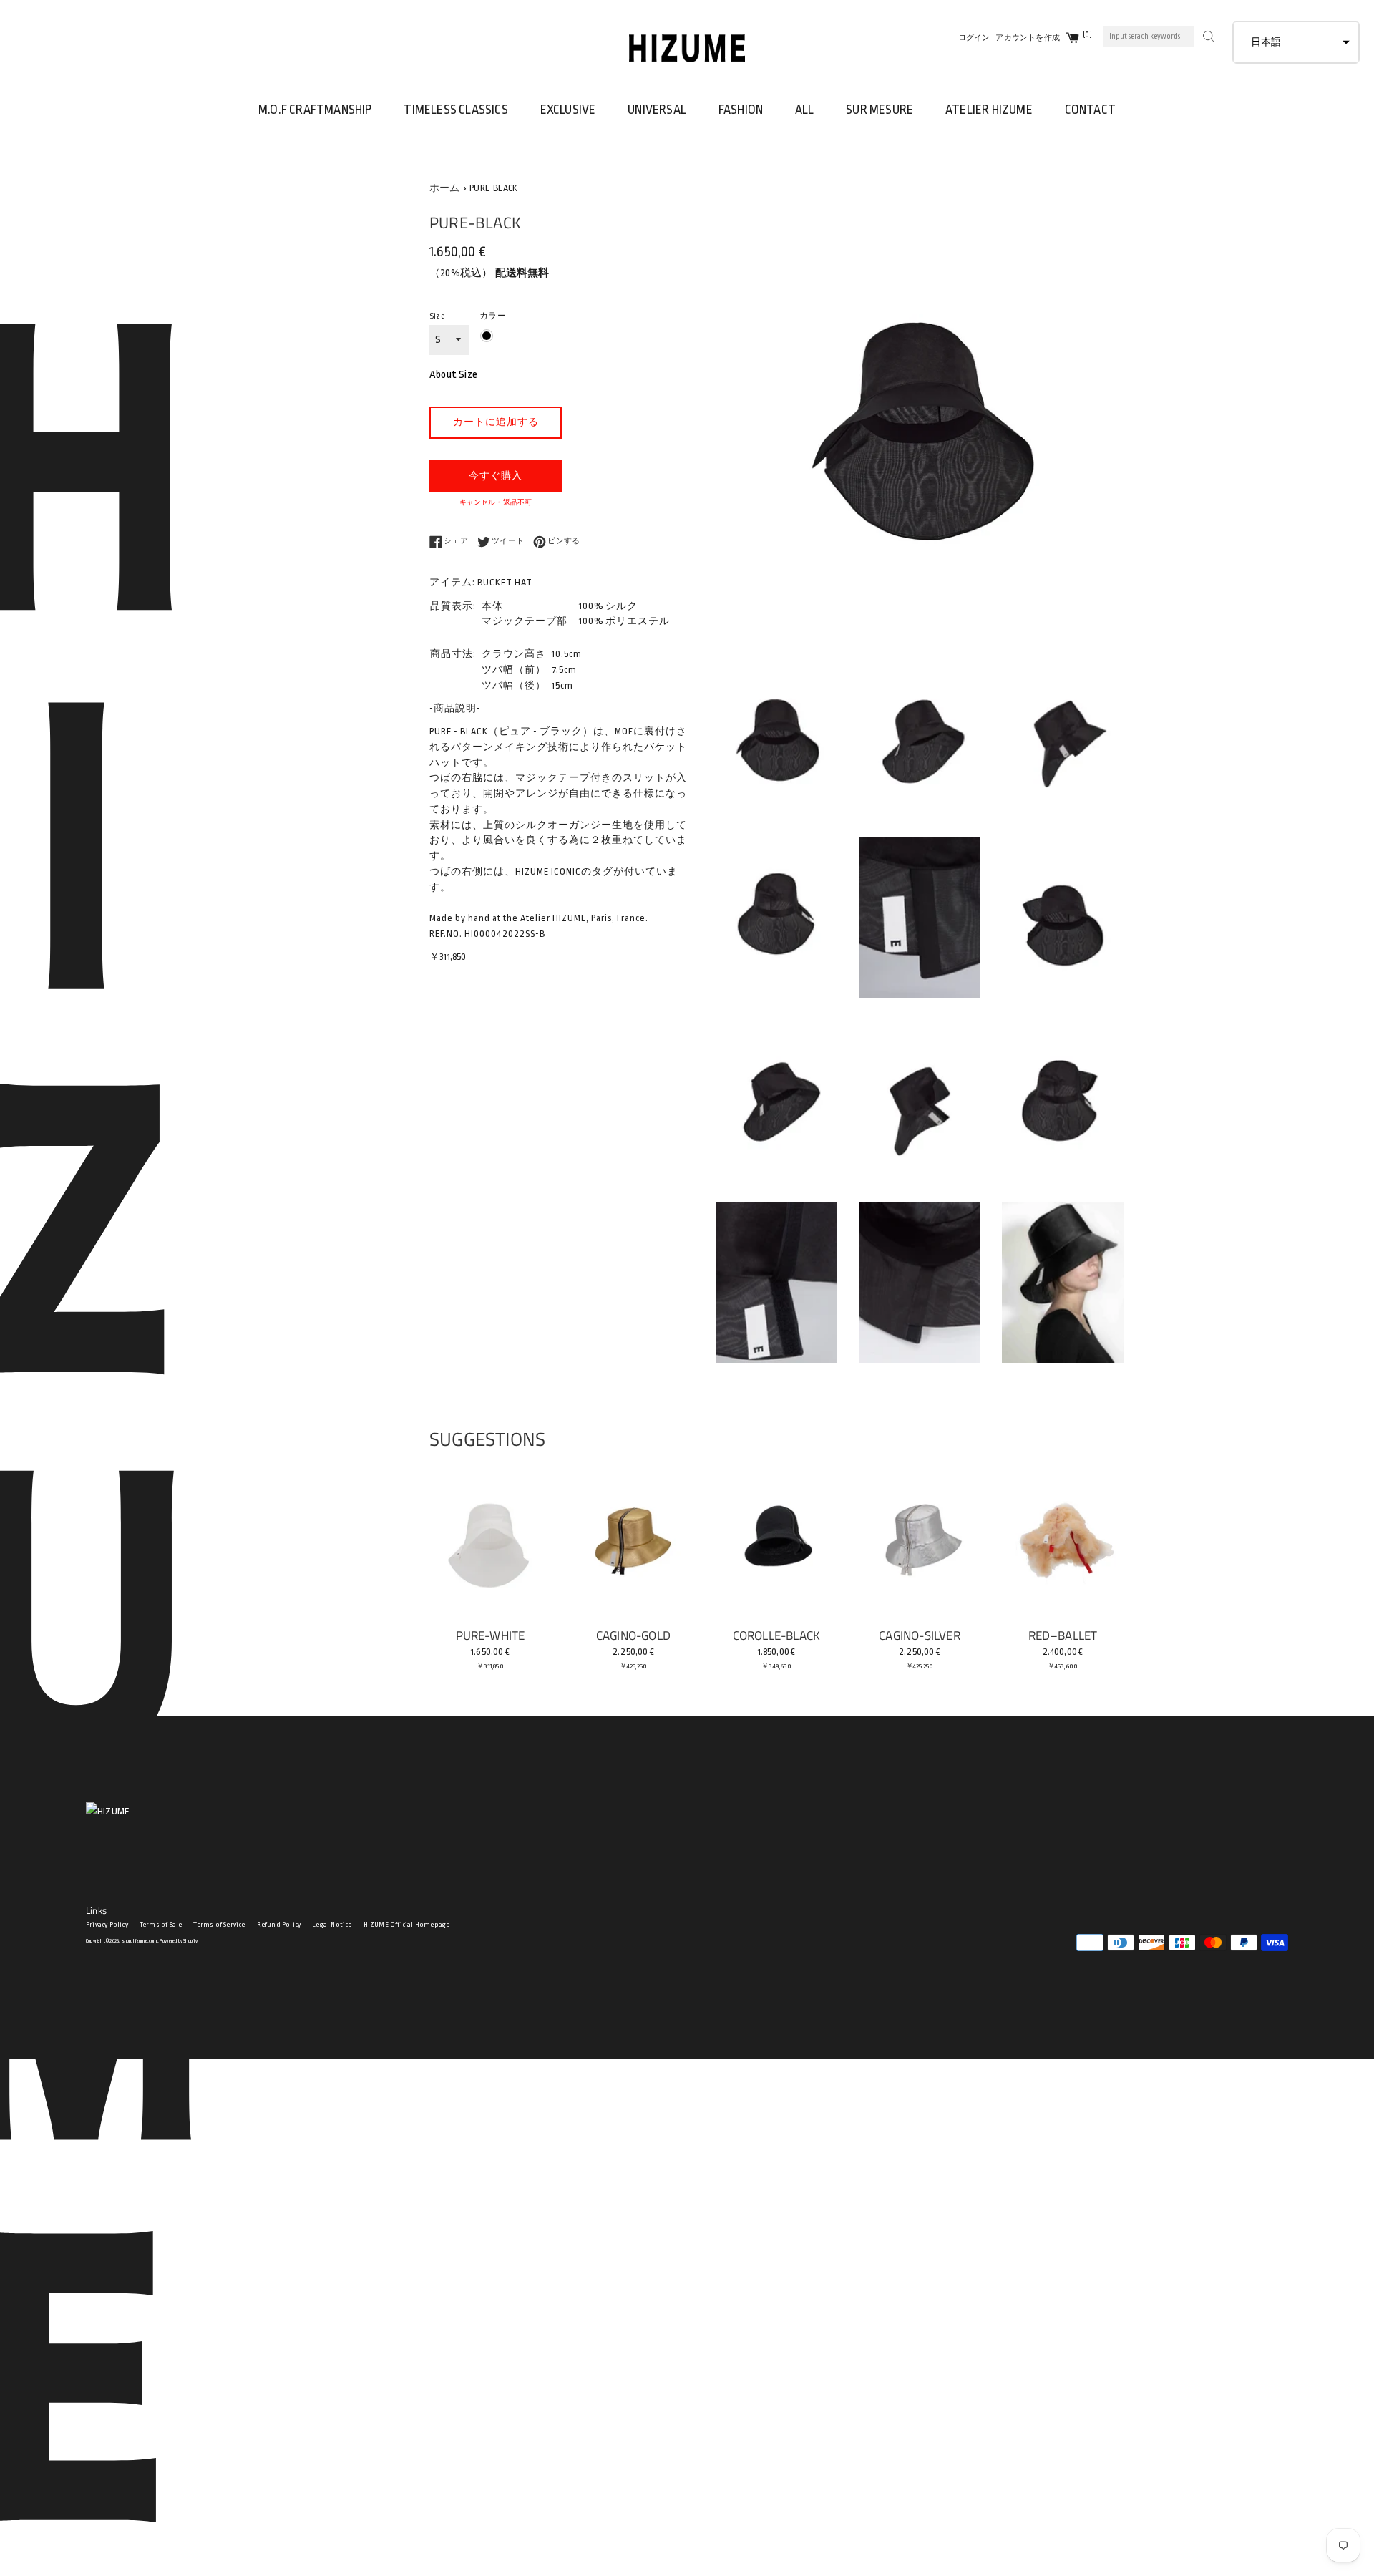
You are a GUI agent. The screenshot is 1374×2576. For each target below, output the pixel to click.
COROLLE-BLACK (777, 1635)
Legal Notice (332, 1925)
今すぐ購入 (496, 476)
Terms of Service (219, 1925)
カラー (493, 316)
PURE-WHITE (491, 1635)
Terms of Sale (161, 1925)
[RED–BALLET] (1063, 1539)
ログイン (974, 38)
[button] (1296, 42)
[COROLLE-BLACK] (776, 1539)
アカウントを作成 (1028, 38)
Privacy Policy (107, 1925)
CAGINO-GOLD (633, 1635)
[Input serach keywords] (1207, 35)
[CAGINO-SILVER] (920, 1539)
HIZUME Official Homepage (407, 1925)
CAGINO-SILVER (920, 1635)
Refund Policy (279, 1925)
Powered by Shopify (179, 1941)
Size (437, 316)
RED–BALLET (1063, 1635)
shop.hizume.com (140, 1941)
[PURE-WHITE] (490, 1539)
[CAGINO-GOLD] (633, 1539)
